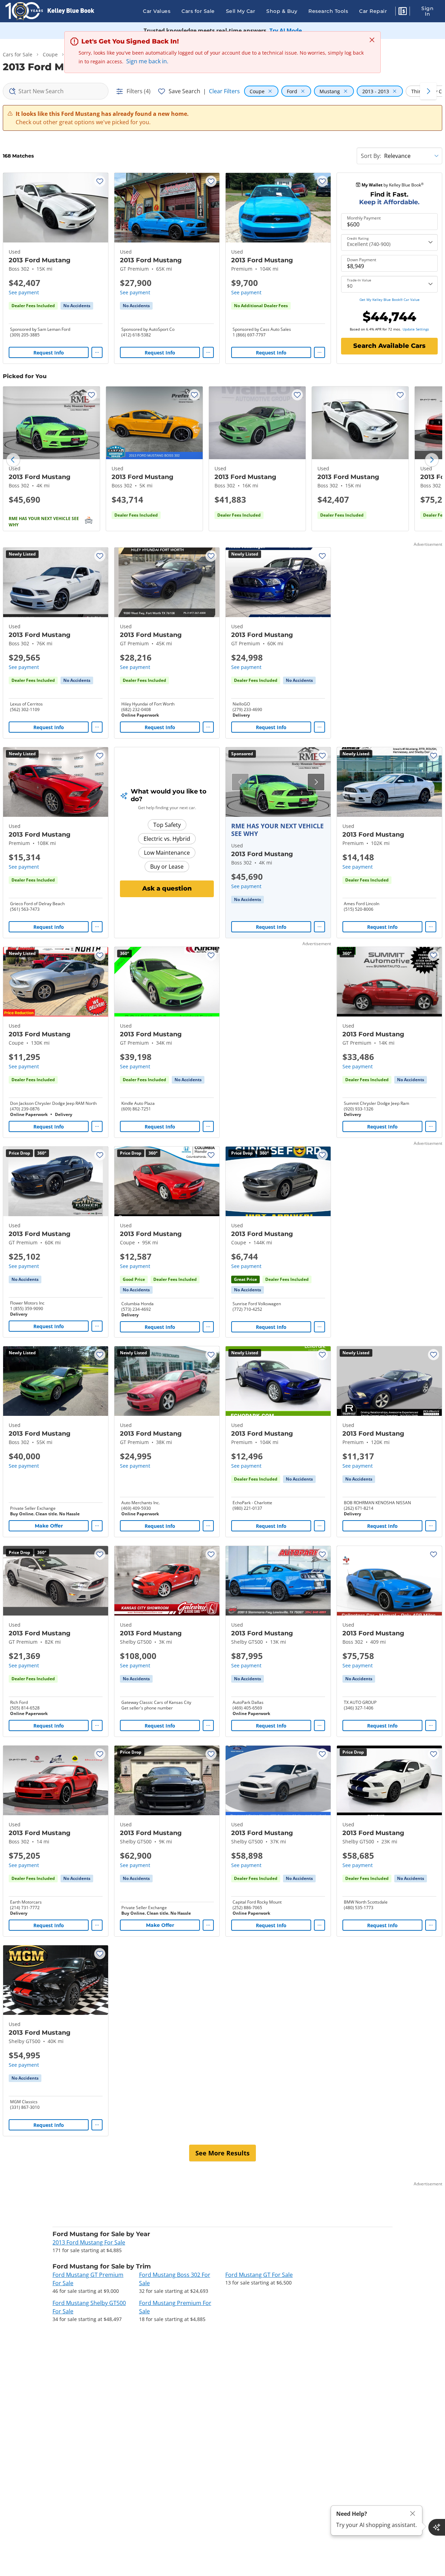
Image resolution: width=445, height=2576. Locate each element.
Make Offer (49, 1526)
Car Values (157, 11)
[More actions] (97, 352)
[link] (77, 306)
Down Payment (362, 260)
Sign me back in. (147, 61)
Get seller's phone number (147, 1708)
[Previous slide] (13, 460)
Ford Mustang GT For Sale (259, 2275)
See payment (24, 292)
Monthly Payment (364, 218)
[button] (403, 12)
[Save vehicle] (100, 181)
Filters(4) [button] (139, 91)
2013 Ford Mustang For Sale (89, 2242)
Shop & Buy (282, 11)
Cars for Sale (198, 11)
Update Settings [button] (416, 329)
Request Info (49, 353)
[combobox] (56, 91)
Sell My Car (241, 11)
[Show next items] (428, 91)
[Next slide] (432, 460)
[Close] (413, 2514)
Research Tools (328, 11)
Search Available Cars (389, 346)
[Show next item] (316, 782)
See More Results (222, 2153)
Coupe (50, 54)
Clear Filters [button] (224, 91)
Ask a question (167, 888)
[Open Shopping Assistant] (437, 2527)
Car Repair (373, 11)
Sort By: (371, 156)
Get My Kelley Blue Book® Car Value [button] (390, 300)
